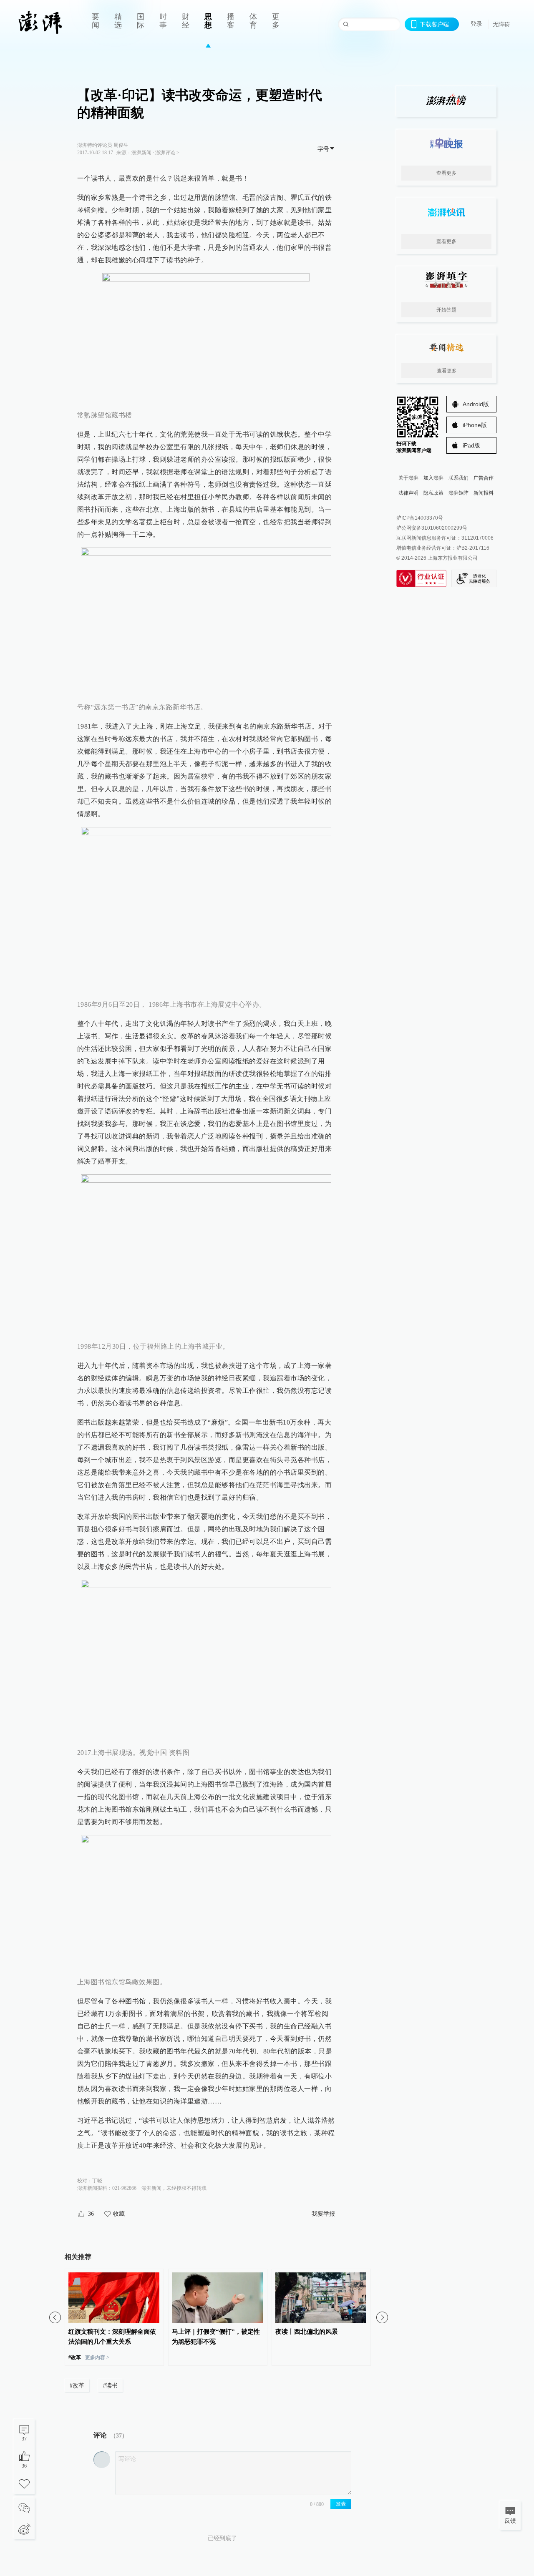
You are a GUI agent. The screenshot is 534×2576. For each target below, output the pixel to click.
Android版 (476, 404)
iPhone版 (475, 425)
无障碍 (501, 24)
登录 (476, 24)
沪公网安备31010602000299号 (432, 528)
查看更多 (446, 173)
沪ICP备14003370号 (420, 518)
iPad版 (471, 445)
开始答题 (446, 310)
